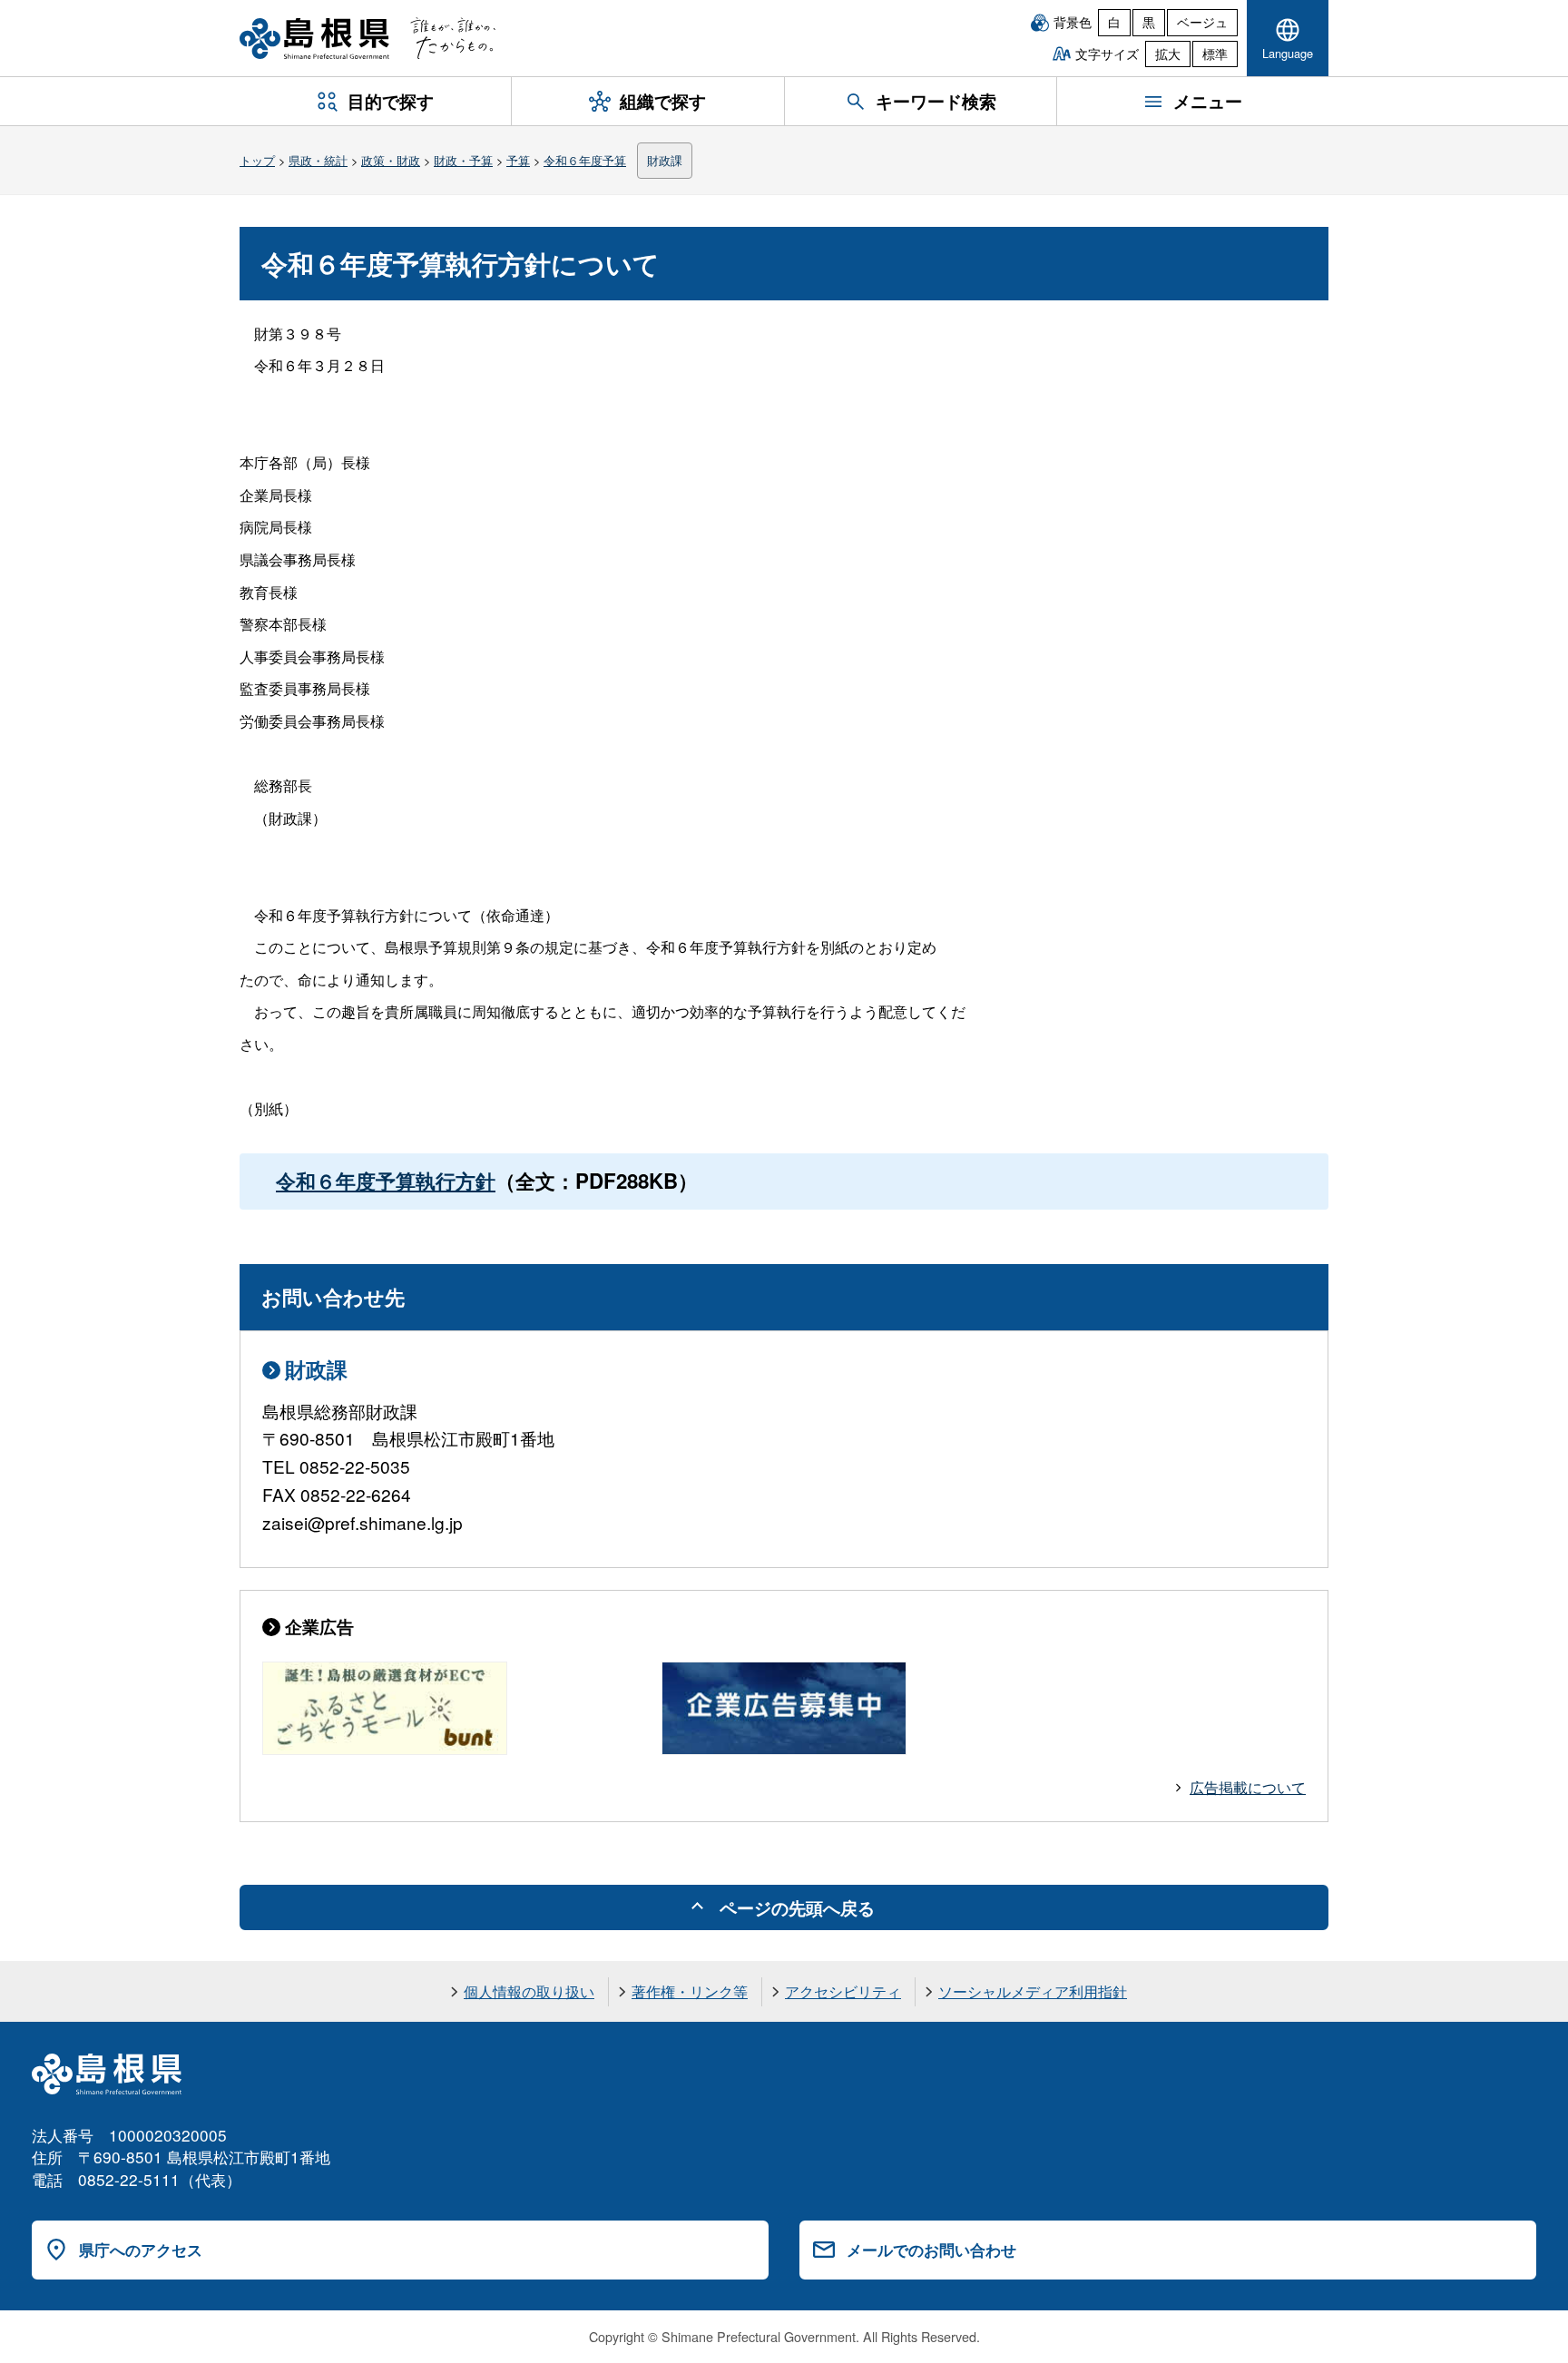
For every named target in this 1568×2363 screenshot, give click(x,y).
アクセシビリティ (843, 1991)
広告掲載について (1248, 1787)
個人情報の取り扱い (529, 1991)
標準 (1215, 54)
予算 (518, 160)
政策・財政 (391, 160)
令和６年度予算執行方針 (386, 1181)
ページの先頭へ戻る (797, 1907)
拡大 (1168, 54)
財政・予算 (463, 160)
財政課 (665, 160)
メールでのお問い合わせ (931, 2250)
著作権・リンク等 (690, 1991)
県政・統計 (318, 160)
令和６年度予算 (585, 160)
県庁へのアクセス (141, 2250)
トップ (257, 160)
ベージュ (1202, 22)
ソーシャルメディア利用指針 (1033, 1991)
